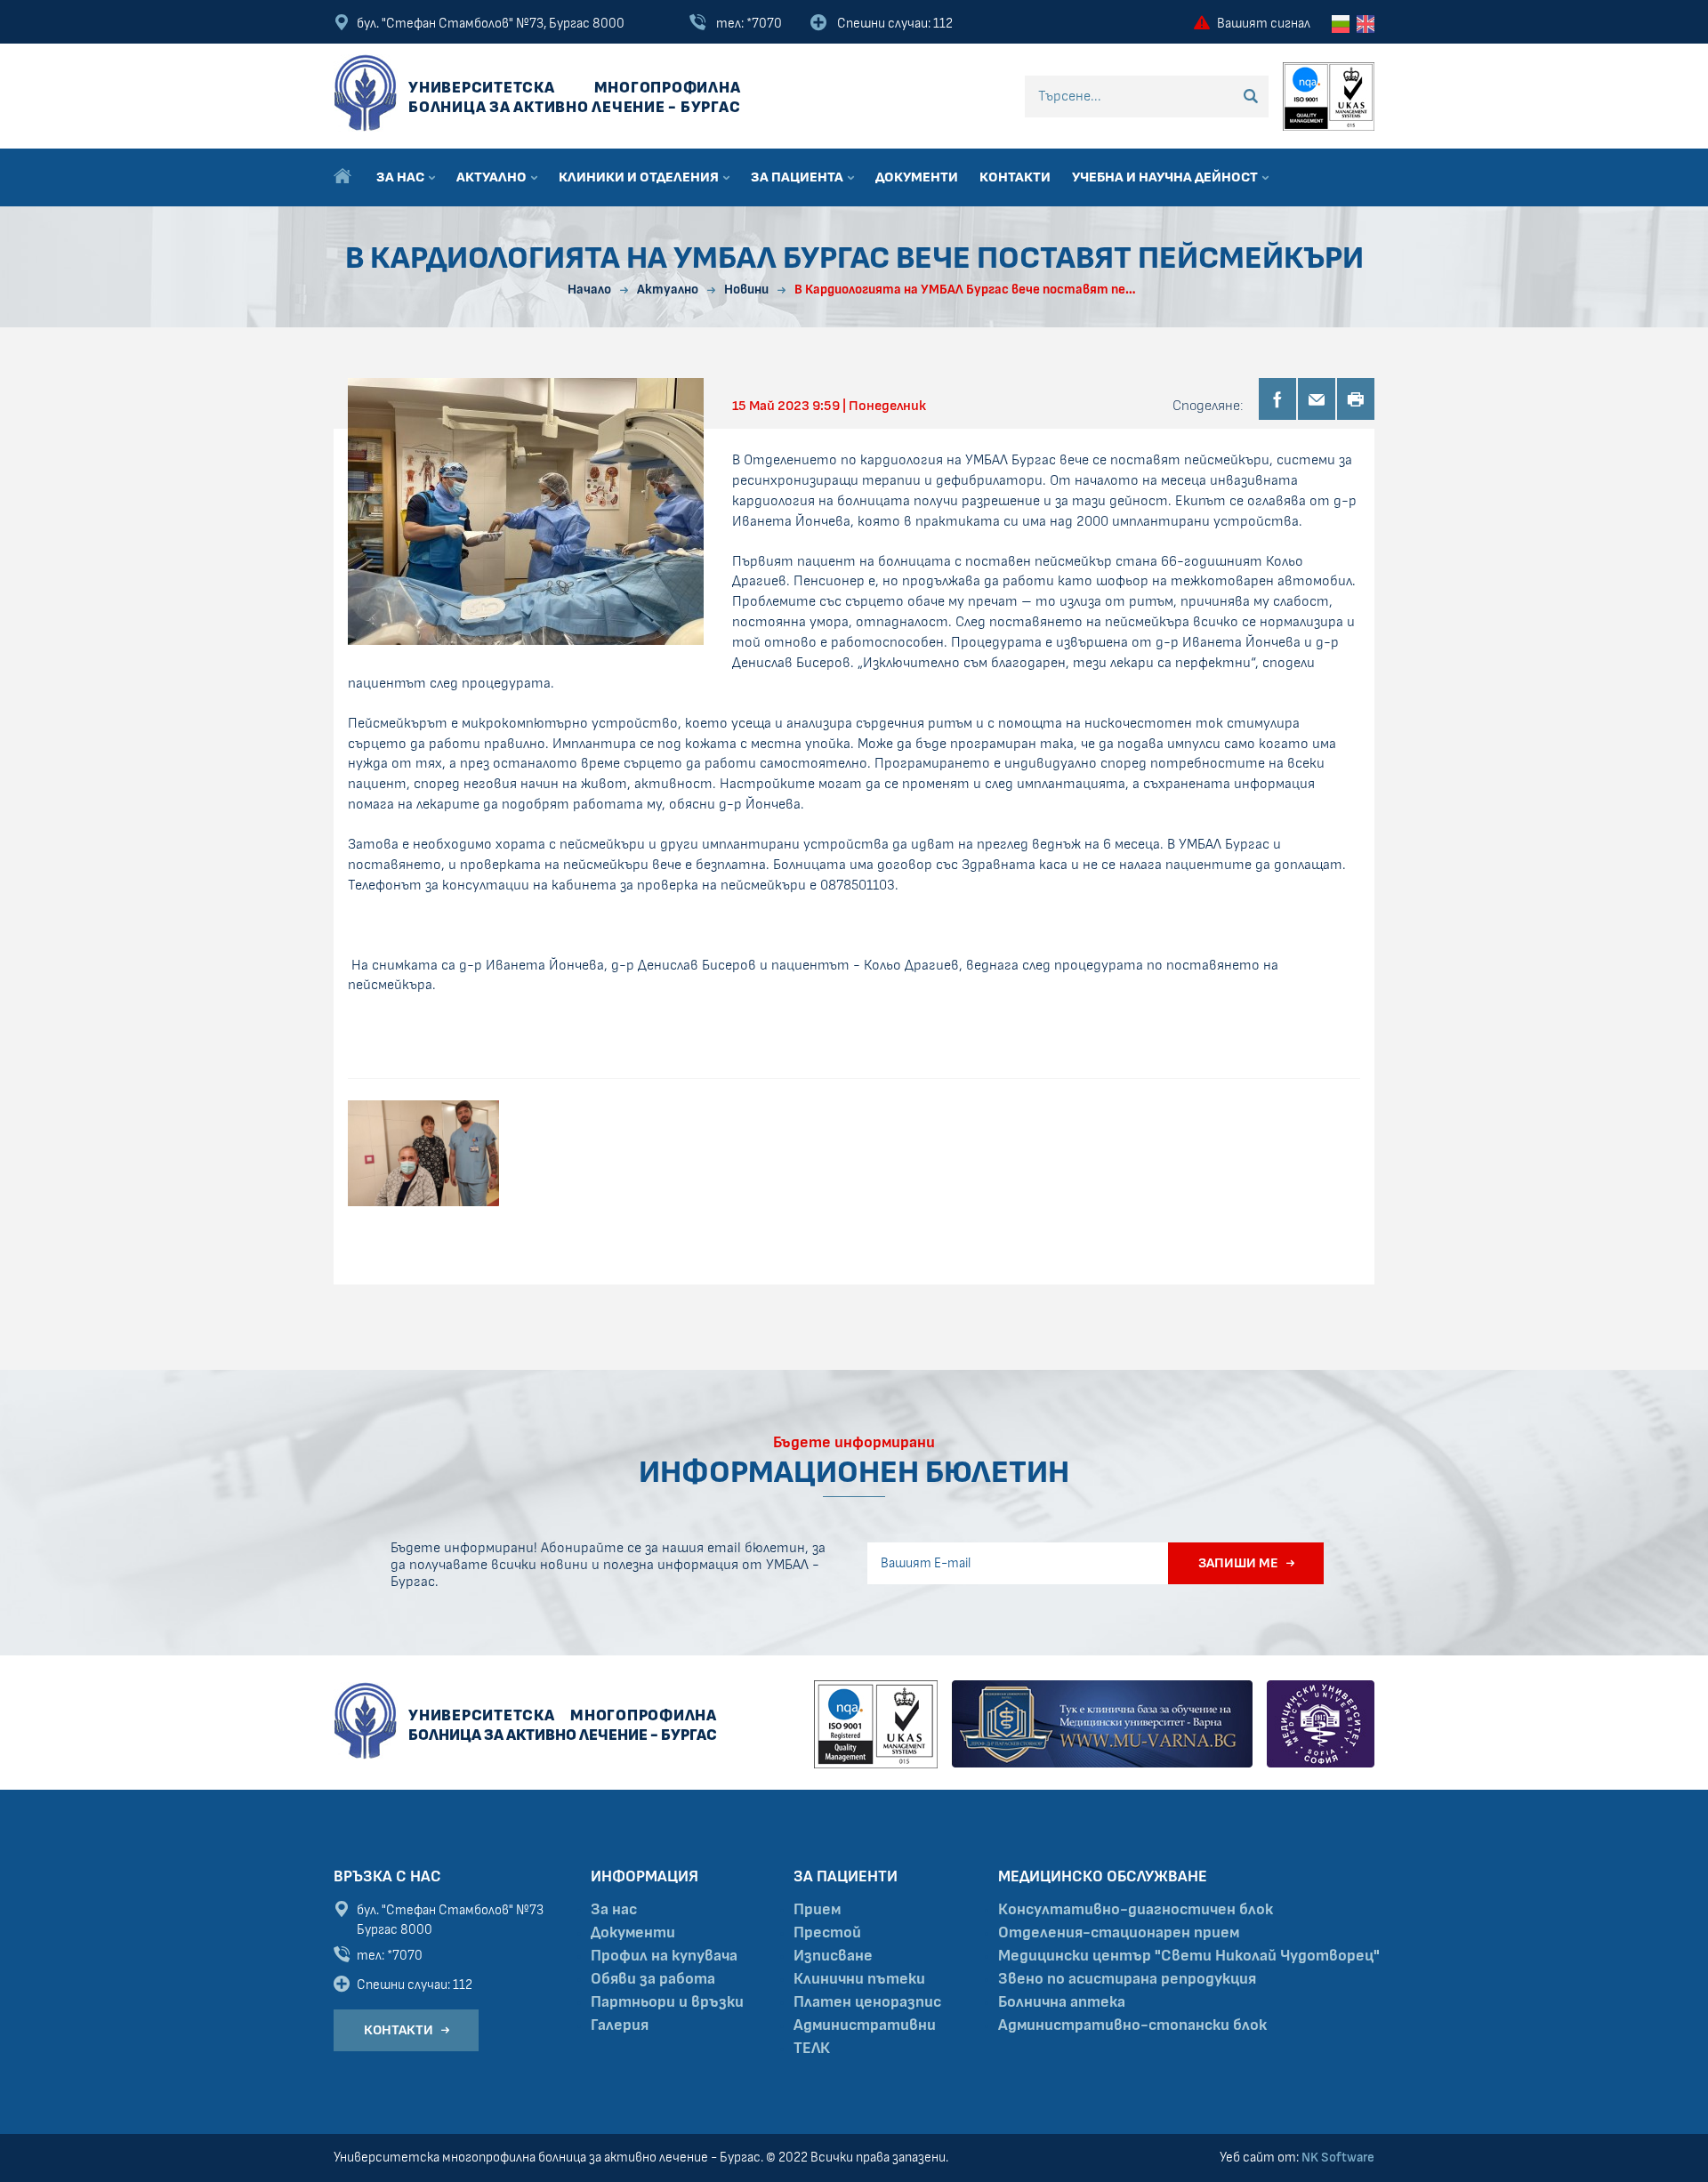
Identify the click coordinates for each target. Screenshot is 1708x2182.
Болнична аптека (1062, 2002)
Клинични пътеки (859, 1979)
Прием (817, 1910)
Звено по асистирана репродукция (1127, 1979)
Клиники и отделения (640, 177)
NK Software (1338, 2158)
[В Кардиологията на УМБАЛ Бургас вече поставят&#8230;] (526, 511)
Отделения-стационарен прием (1119, 1933)
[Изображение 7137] (423, 1153)
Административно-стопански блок (1132, 2025)
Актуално (493, 177)
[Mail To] (1317, 399)
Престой (827, 1933)
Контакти (1015, 177)
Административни (865, 2025)
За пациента (798, 177)
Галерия (620, 2025)
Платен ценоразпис (867, 2002)
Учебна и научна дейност (1166, 177)
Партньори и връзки (667, 2002)
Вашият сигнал (1264, 24)
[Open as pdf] (1356, 399)
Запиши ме (1238, 1563)
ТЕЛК (812, 2049)
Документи (917, 177)
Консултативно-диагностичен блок (1136, 1910)
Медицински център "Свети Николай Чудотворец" (1189, 1956)
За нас (402, 177)
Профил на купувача (664, 1956)
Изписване (833, 1956)
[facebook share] (1277, 399)
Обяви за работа (653, 1979)
